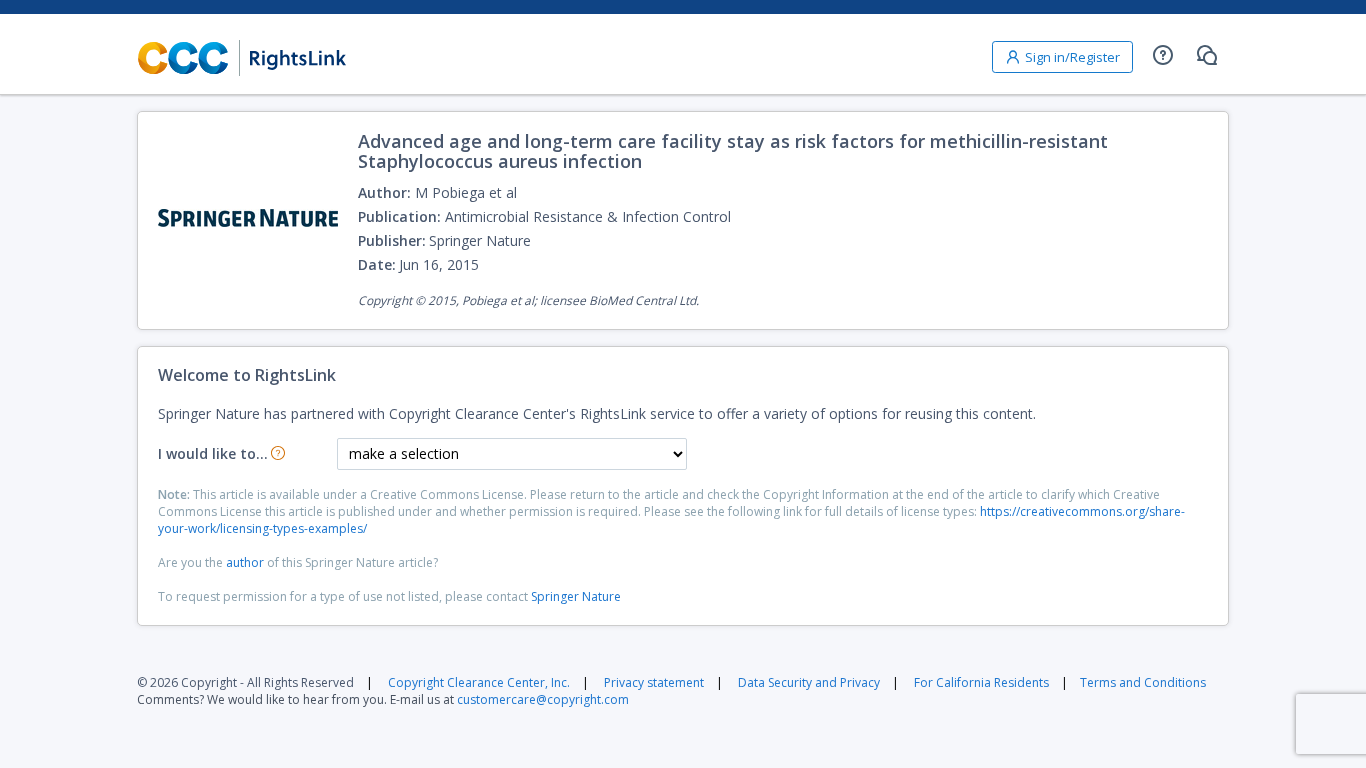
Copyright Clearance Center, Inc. (479, 682)
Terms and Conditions (1143, 682)
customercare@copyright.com (543, 699)
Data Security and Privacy (809, 682)
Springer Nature (576, 596)
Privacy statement (654, 682)
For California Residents (981, 682)
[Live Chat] (1207, 55)
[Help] (1163, 55)
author (245, 562)
